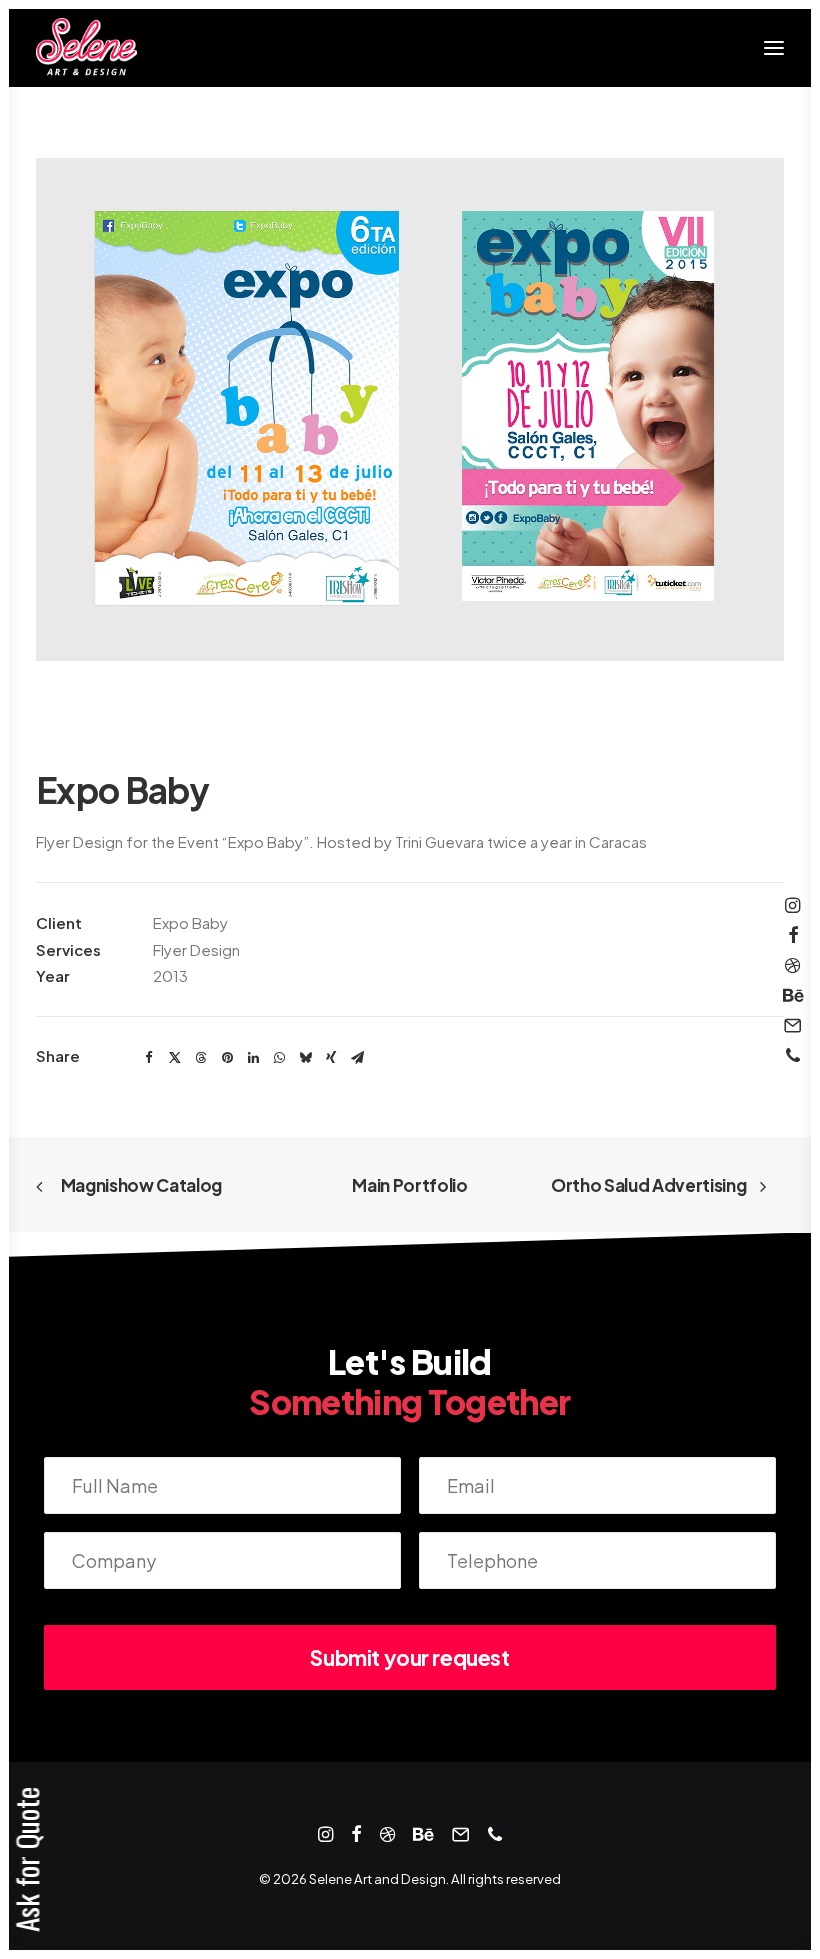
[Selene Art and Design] (86, 48)
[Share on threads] (201, 1058)
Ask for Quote (26, 1859)
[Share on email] (357, 1058)
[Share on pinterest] (227, 1058)
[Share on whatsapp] (279, 1058)
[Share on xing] (331, 1058)
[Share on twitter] (175, 1058)
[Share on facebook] (149, 1058)
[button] (774, 48)
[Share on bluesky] (305, 1058)
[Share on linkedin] (253, 1058)
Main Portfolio (409, 1185)
